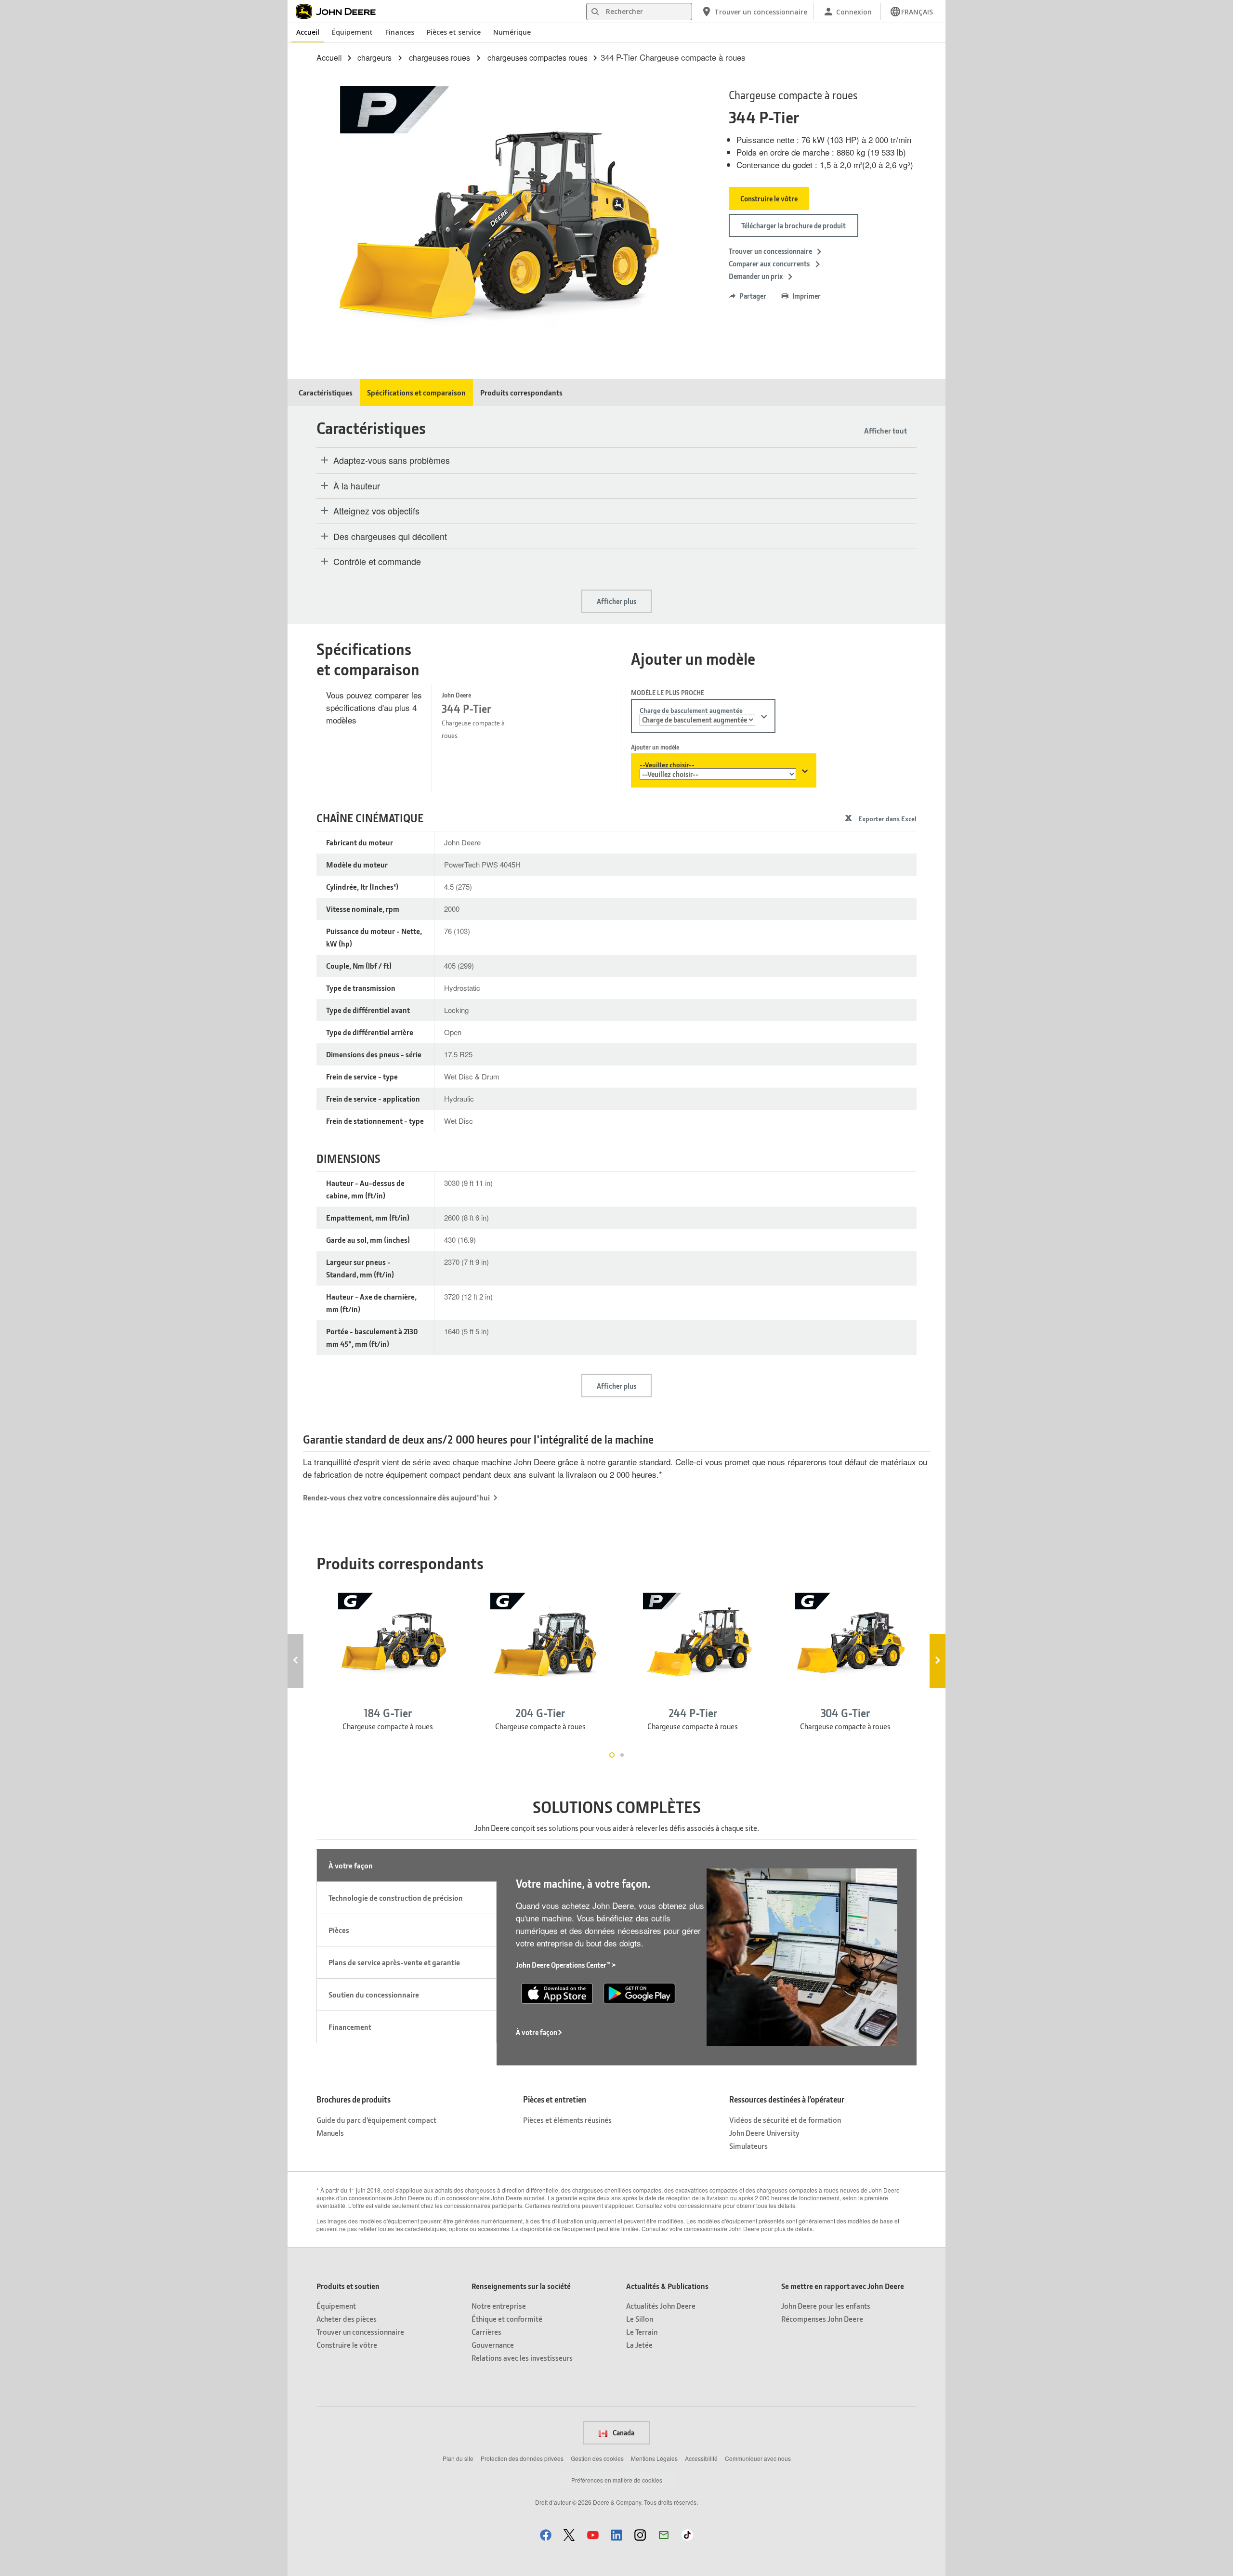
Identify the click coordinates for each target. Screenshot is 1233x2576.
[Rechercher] (595, 12)
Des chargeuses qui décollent (390, 537)
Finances (400, 32)
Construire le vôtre (769, 198)
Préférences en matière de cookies (617, 2480)
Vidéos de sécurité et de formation (785, 2120)
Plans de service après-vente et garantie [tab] (394, 1962)
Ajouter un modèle (655, 747)
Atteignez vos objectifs (376, 511)
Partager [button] (753, 296)
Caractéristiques (326, 392)
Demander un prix (756, 276)
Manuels (330, 2133)
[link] (911, 12)
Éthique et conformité (507, 2319)
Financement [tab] (350, 2027)
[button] (546, 2535)
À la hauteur (357, 486)
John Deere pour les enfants (826, 2306)
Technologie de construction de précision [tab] (396, 1898)
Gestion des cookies (597, 2458)
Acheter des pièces (347, 2319)
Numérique (512, 32)
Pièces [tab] (339, 1930)
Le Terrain (642, 2332)
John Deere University (764, 2133)
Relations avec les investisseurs (522, 2358)
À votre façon (537, 2032)
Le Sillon (640, 2319)
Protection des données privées (522, 2458)
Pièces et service (454, 32)
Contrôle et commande (377, 562)
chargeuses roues (439, 58)
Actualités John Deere (661, 2306)
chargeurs (374, 58)
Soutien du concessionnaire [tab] (374, 1994)
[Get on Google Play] (639, 1992)
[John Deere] (341, 12)
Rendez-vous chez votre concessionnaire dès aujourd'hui (396, 1497)
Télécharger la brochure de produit (794, 225)
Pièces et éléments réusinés (567, 2120)
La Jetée (639, 2345)
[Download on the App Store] (557, 1992)
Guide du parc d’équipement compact (376, 2120)
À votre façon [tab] (351, 1865)
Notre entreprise (499, 2306)
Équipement (352, 32)
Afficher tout (885, 430)
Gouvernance (493, 2345)
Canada (623, 2432)
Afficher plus (616, 601)
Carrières (486, 2332)
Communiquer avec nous (758, 2458)
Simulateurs (748, 2146)
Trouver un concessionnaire (770, 251)
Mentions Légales (654, 2458)
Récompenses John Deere (822, 2319)
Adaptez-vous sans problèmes (392, 460)
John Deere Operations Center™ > (566, 1965)
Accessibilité (701, 2458)
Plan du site (458, 2458)
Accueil (308, 32)
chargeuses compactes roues (538, 58)
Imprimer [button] (807, 296)
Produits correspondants (521, 392)
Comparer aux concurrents (770, 263)
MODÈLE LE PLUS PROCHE (668, 692)
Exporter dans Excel (887, 819)
